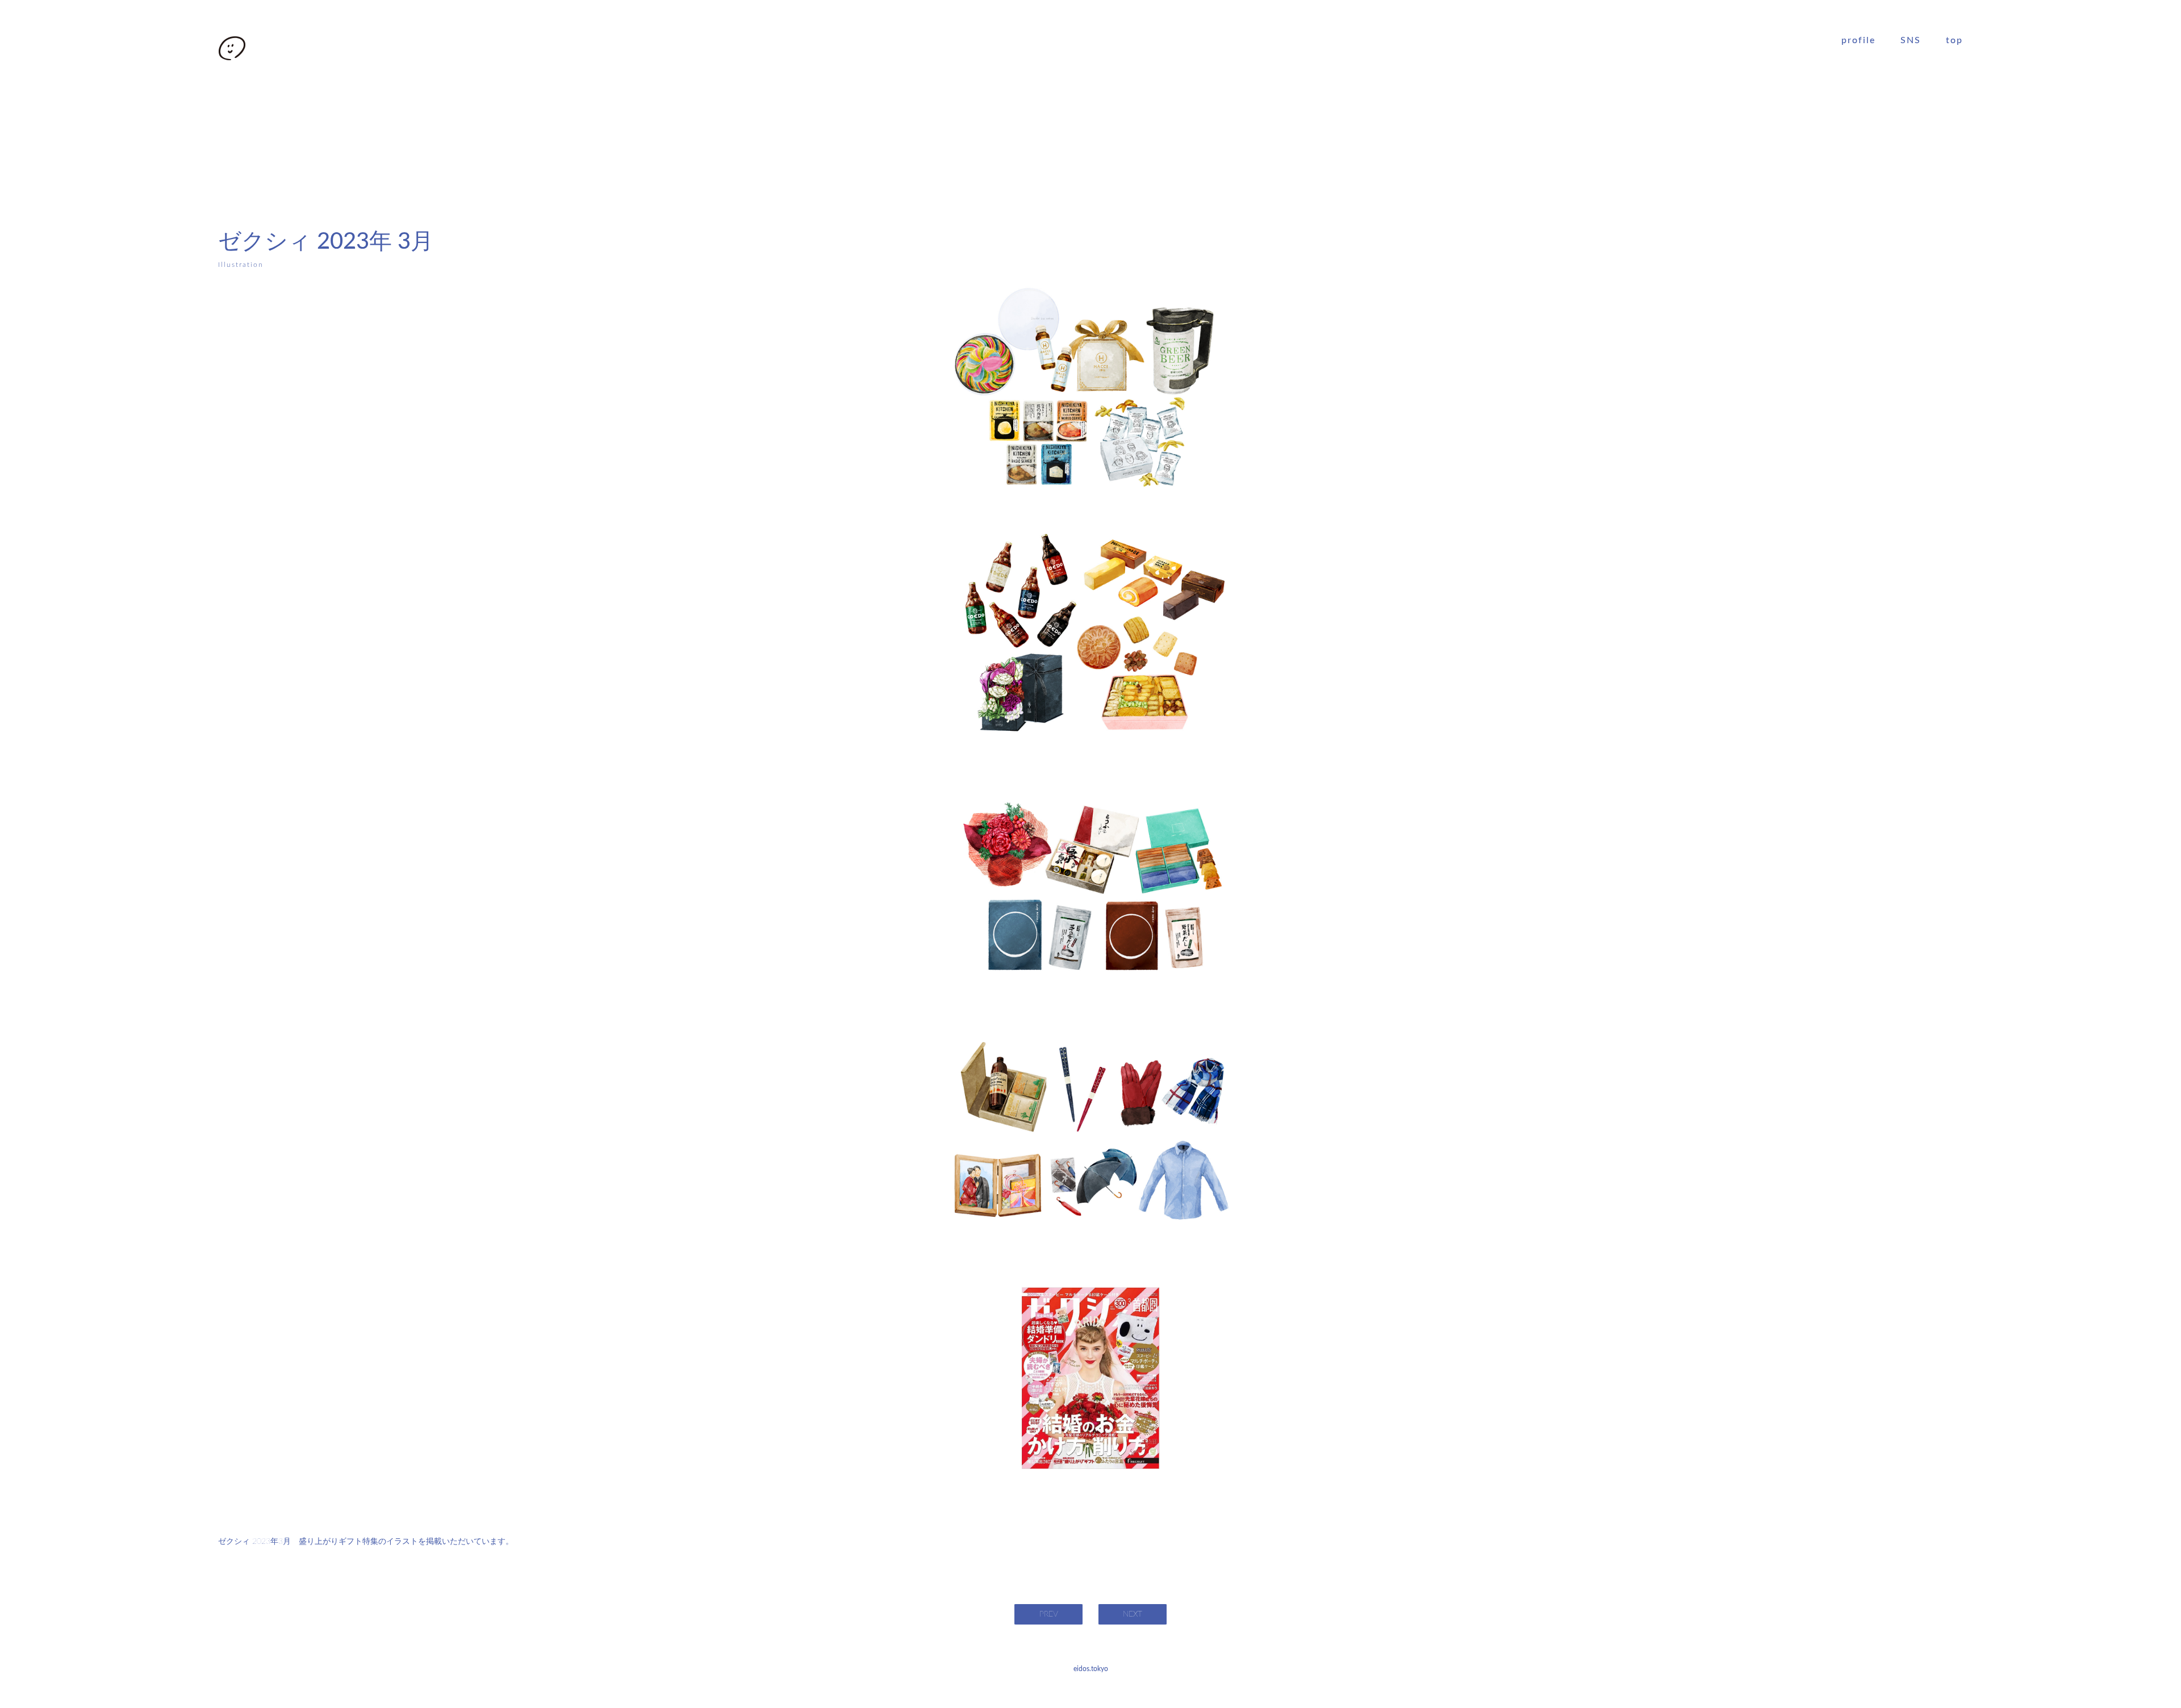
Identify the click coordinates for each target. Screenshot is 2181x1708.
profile (1858, 40)
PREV (1049, 1614)
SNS (1911, 40)
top (1954, 40)
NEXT (1133, 1614)
